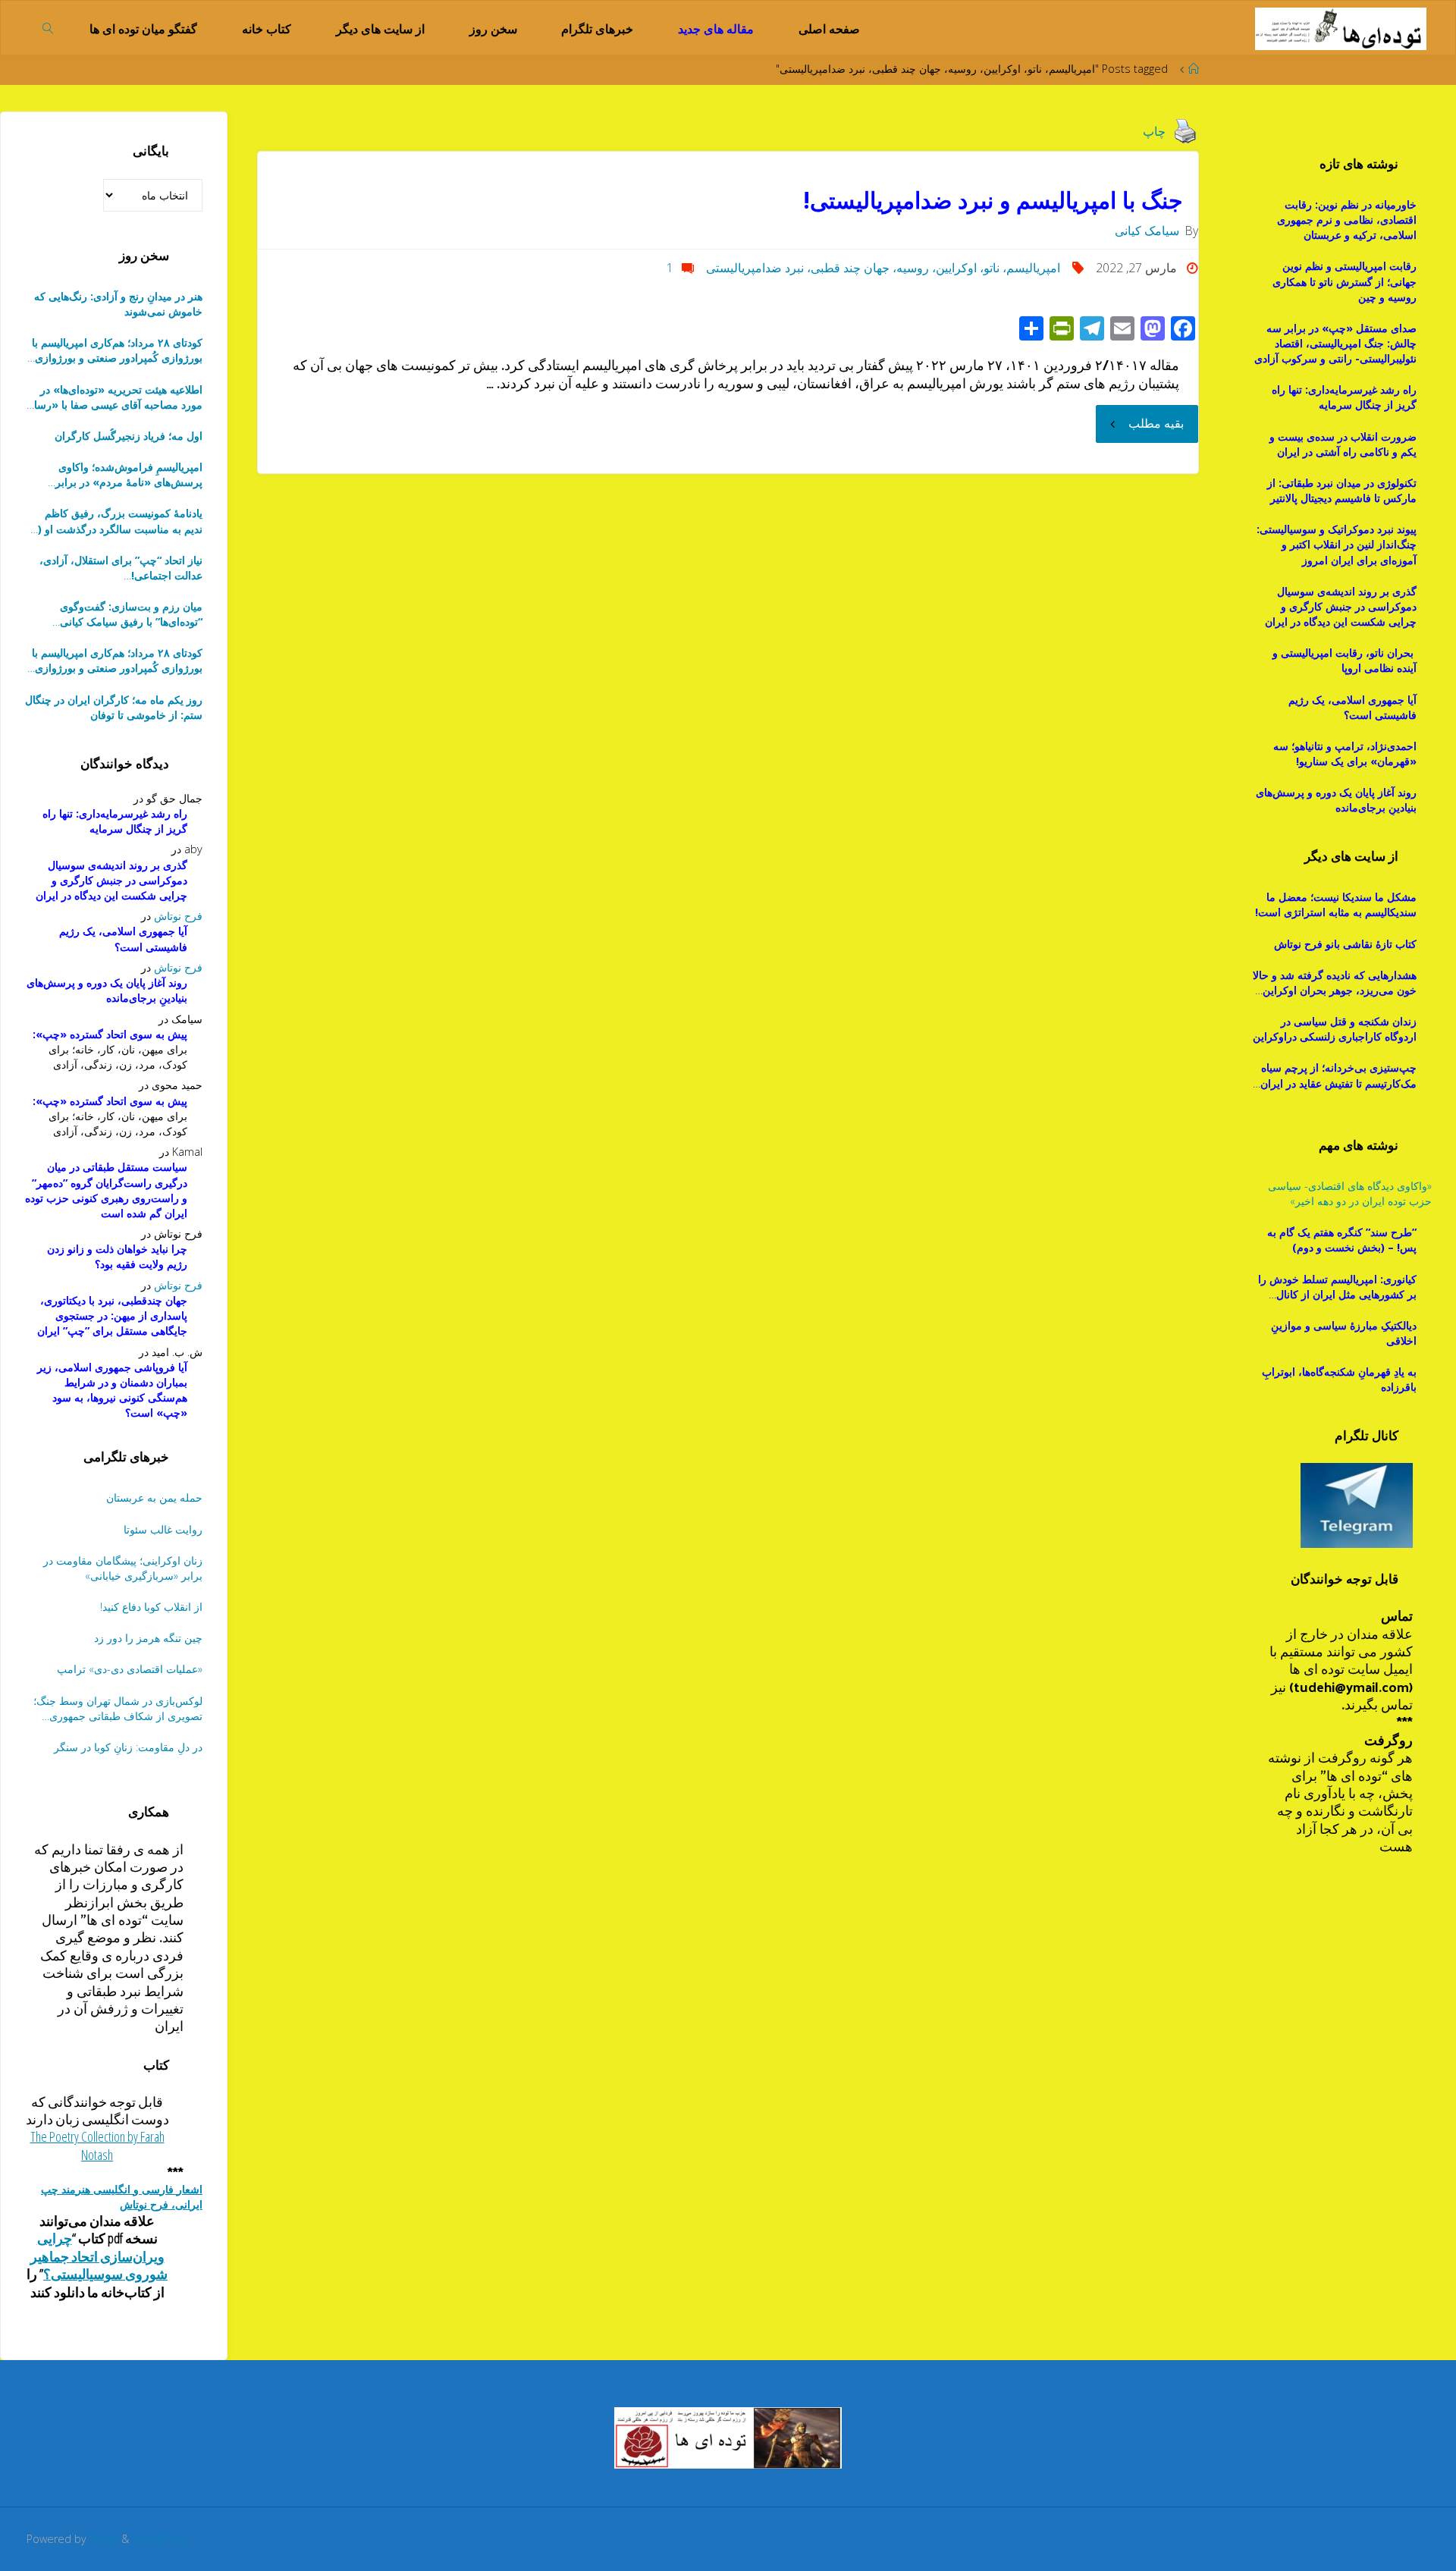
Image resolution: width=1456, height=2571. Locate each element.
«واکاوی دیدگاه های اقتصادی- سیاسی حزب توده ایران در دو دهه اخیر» (1350, 1193)
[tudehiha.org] (1340, 27)
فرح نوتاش (178, 916)
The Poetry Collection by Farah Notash (97, 2145)
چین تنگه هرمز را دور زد (148, 1638)
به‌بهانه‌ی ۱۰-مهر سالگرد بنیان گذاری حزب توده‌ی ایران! (121, 568)
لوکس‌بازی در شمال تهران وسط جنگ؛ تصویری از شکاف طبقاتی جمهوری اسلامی (118, 1709)
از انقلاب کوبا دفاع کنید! (151, 1607)
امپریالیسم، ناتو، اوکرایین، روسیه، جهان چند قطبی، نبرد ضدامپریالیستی (883, 268)
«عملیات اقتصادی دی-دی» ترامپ (130, 1669)
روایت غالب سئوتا (163, 1529)
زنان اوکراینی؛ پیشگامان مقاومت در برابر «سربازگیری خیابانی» (123, 1568)
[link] (48, 27)
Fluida (102, 2539)
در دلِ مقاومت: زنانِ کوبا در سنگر (128, 1747)
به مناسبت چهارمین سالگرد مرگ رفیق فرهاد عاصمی (116, 614)
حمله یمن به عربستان (154, 1497)
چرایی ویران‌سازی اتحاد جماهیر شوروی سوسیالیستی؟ (99, 2256)
